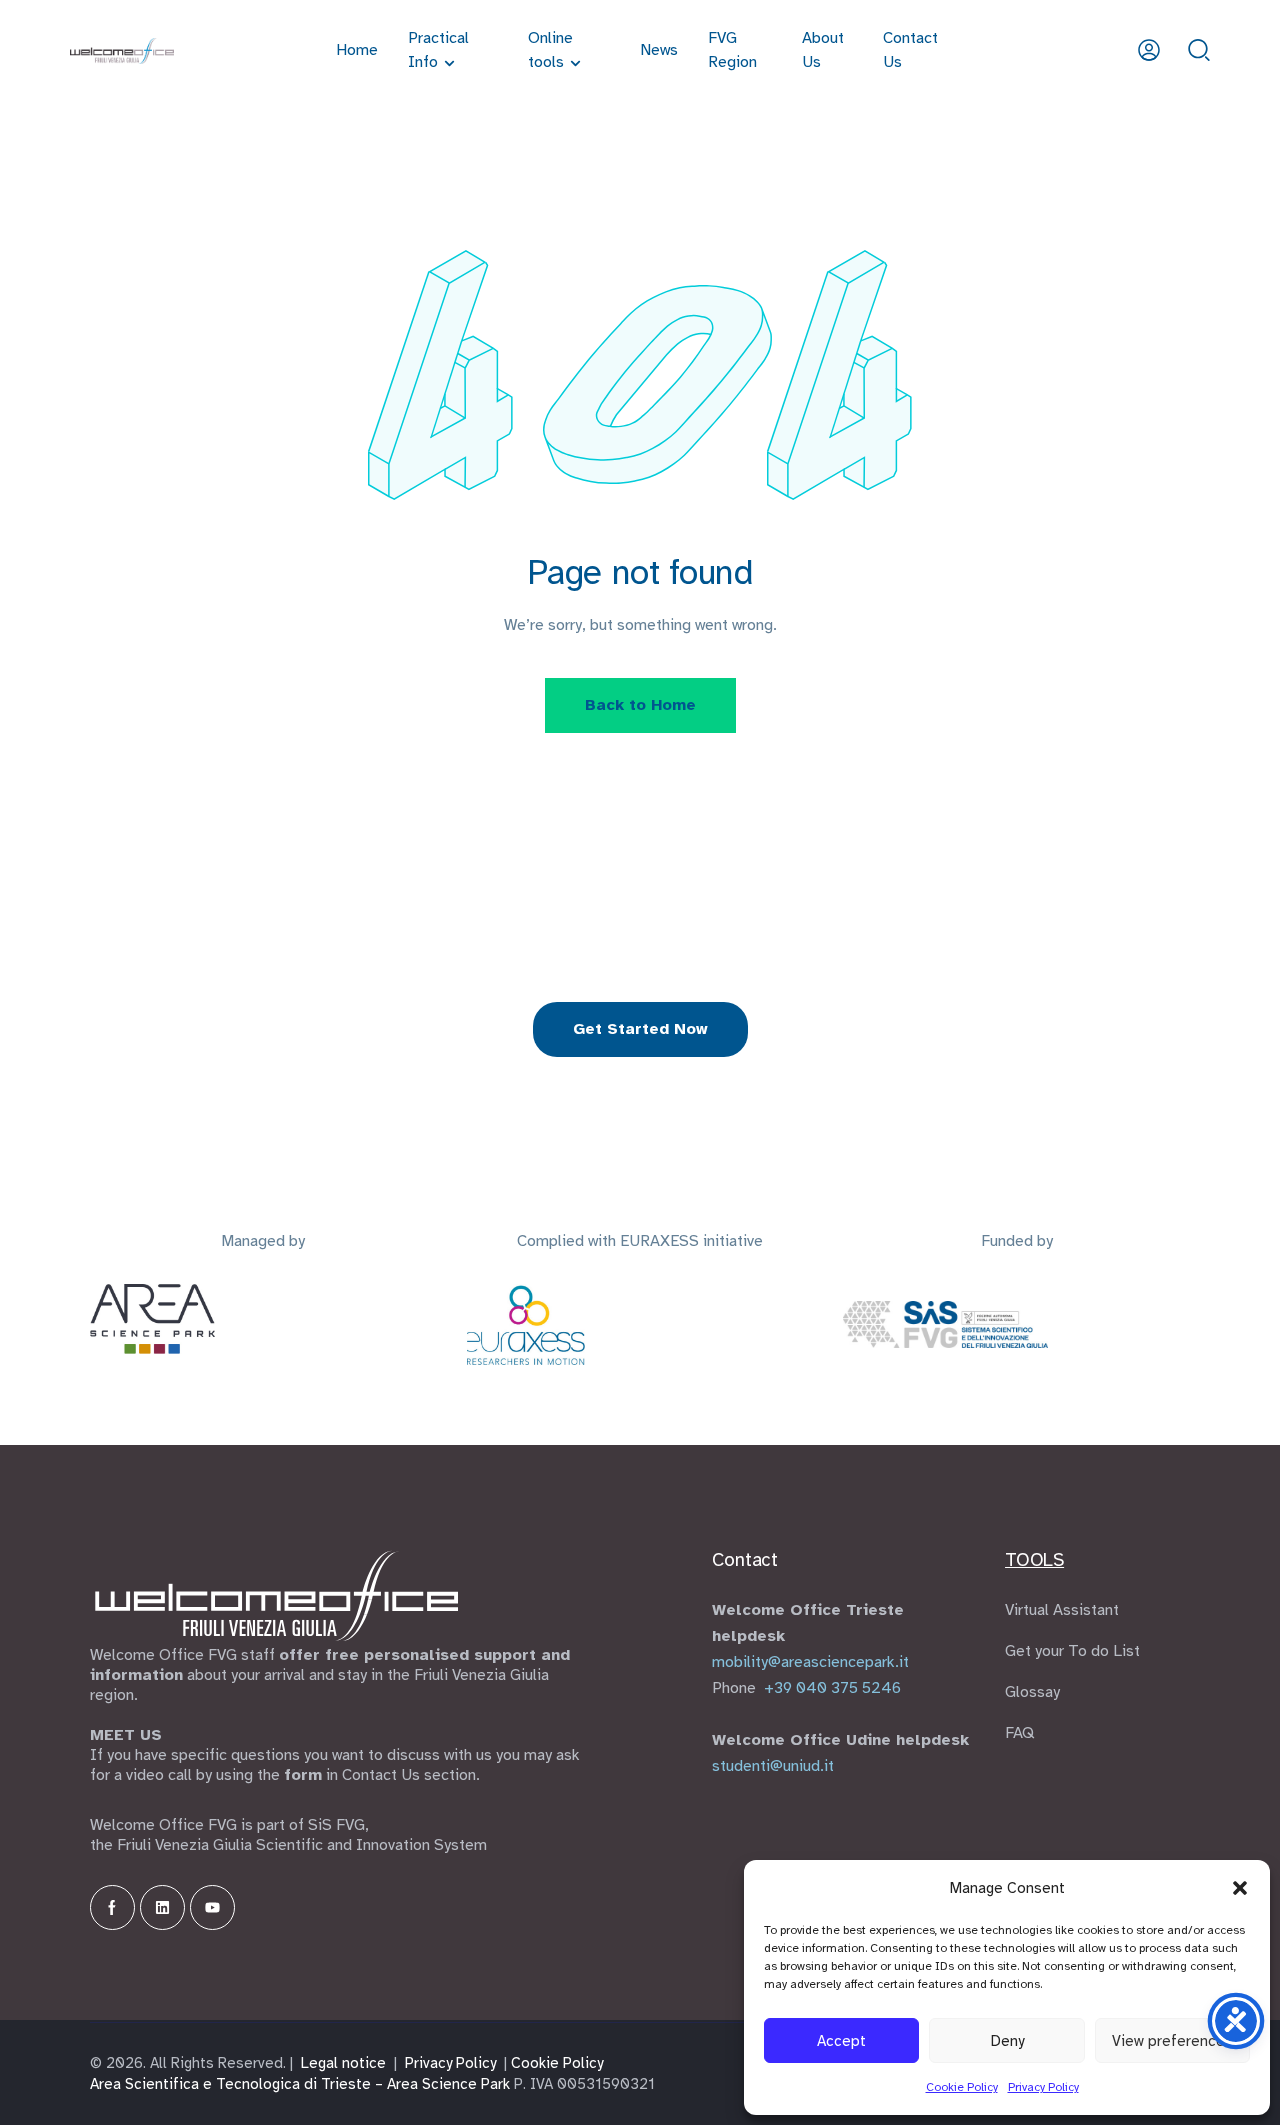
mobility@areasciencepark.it (810, 1662)
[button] (1240, 1888)
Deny (1007, 2041)
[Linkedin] (162, 1907)
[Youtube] (212, 1907)
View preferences (1172, 2041)
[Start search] (1199, 49)
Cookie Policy (962, 2087)
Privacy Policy (1043, 2087)
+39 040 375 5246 (832, 1688)
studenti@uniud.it (773, 1766)
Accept (841, 2041)
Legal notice (343, 2063)
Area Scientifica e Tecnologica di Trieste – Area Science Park (300, 2084)
